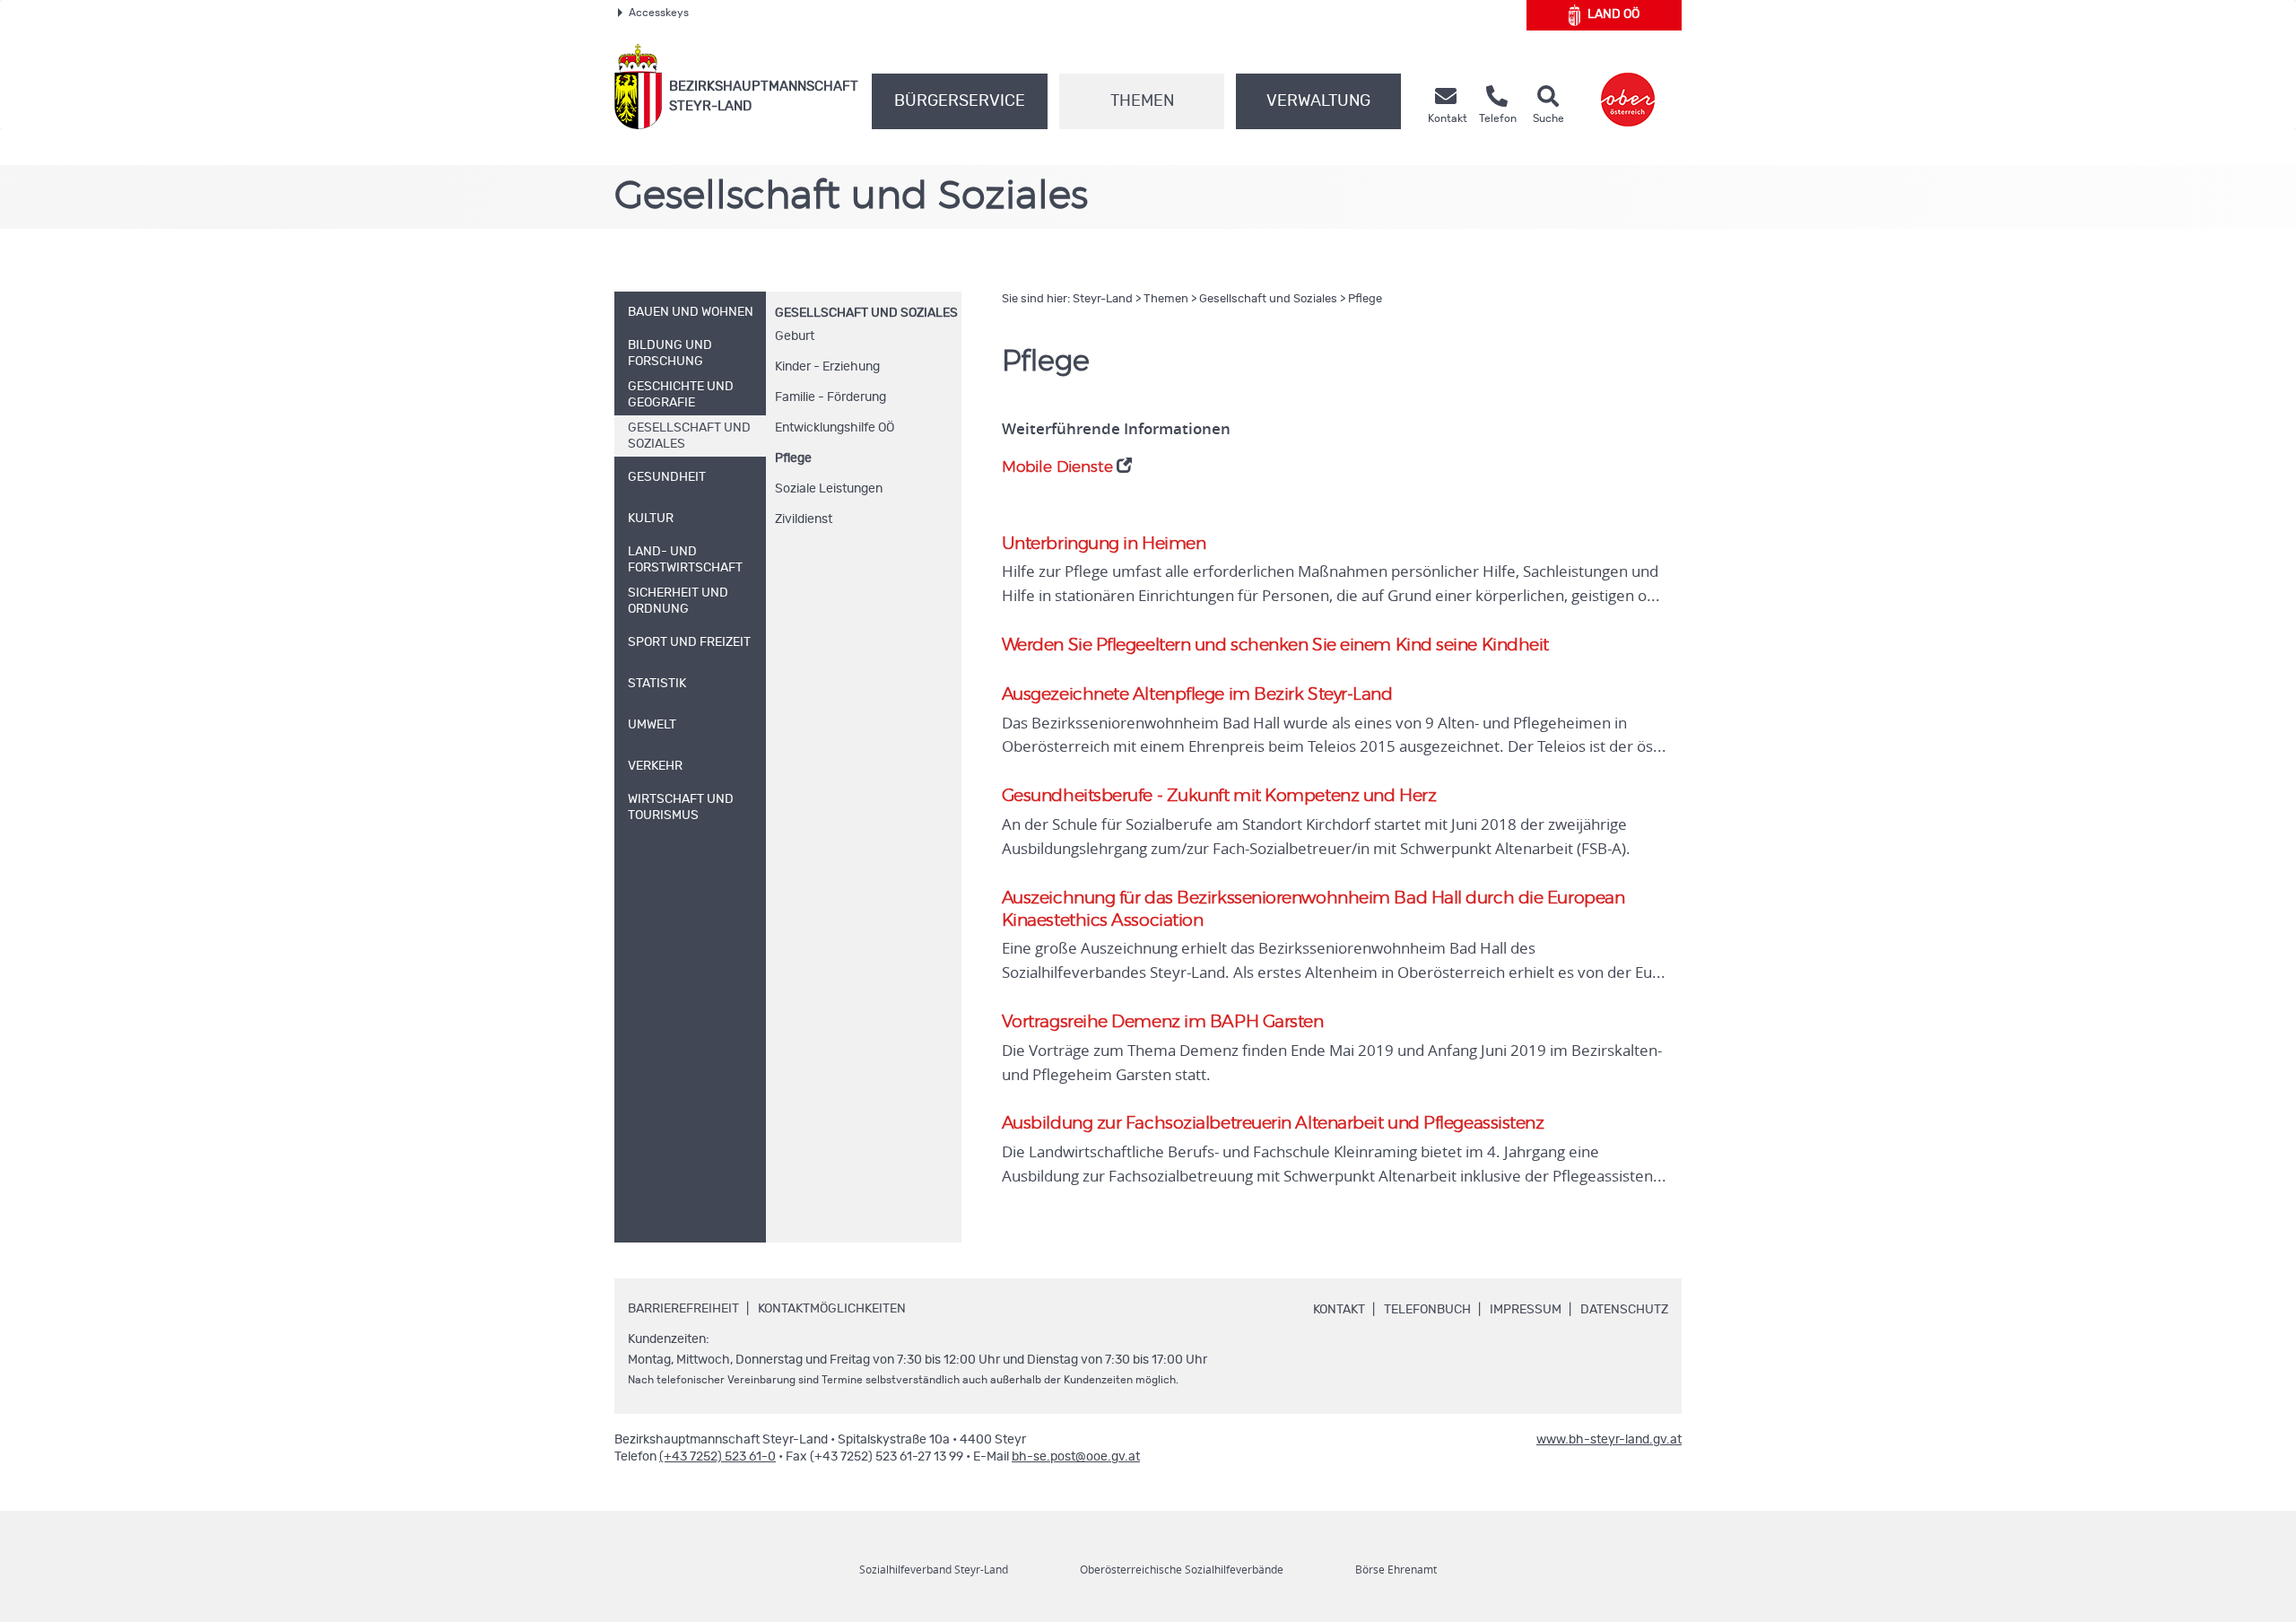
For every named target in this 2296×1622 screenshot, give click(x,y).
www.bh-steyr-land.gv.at (1609, 1440)
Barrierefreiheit (683, 1309)
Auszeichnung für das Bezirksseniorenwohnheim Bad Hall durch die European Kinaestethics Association (1313, 910)
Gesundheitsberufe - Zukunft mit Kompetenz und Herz (1219, 796)
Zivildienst (804, 519)
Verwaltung (1318, 101)
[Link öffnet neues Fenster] (1628, 87)
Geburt (795, 336)
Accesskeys (659, 13)
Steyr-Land (1103, 299)
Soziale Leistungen (829, 489)
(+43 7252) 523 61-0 (717, 1457)
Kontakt (1339, 1310)
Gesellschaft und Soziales (866, 313)
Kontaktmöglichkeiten (832, 1309)
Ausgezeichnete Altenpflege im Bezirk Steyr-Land (1197, 695)
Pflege (793, 458)
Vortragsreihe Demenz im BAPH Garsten (1163, 1022)
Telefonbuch (1427, 1310)
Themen (1142, 101)
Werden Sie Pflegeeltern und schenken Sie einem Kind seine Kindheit (1275, 645)
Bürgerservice (960, 101)
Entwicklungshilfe (835, 428)
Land (1613, 14)
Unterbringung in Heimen (1104, 544)
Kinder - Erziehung (827, 367)
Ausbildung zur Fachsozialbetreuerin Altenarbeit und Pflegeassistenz (1273, 1124)
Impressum (1526, 1310)
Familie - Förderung (831, 397)
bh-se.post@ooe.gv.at (1076, 1457)
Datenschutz (1624, 1310)
